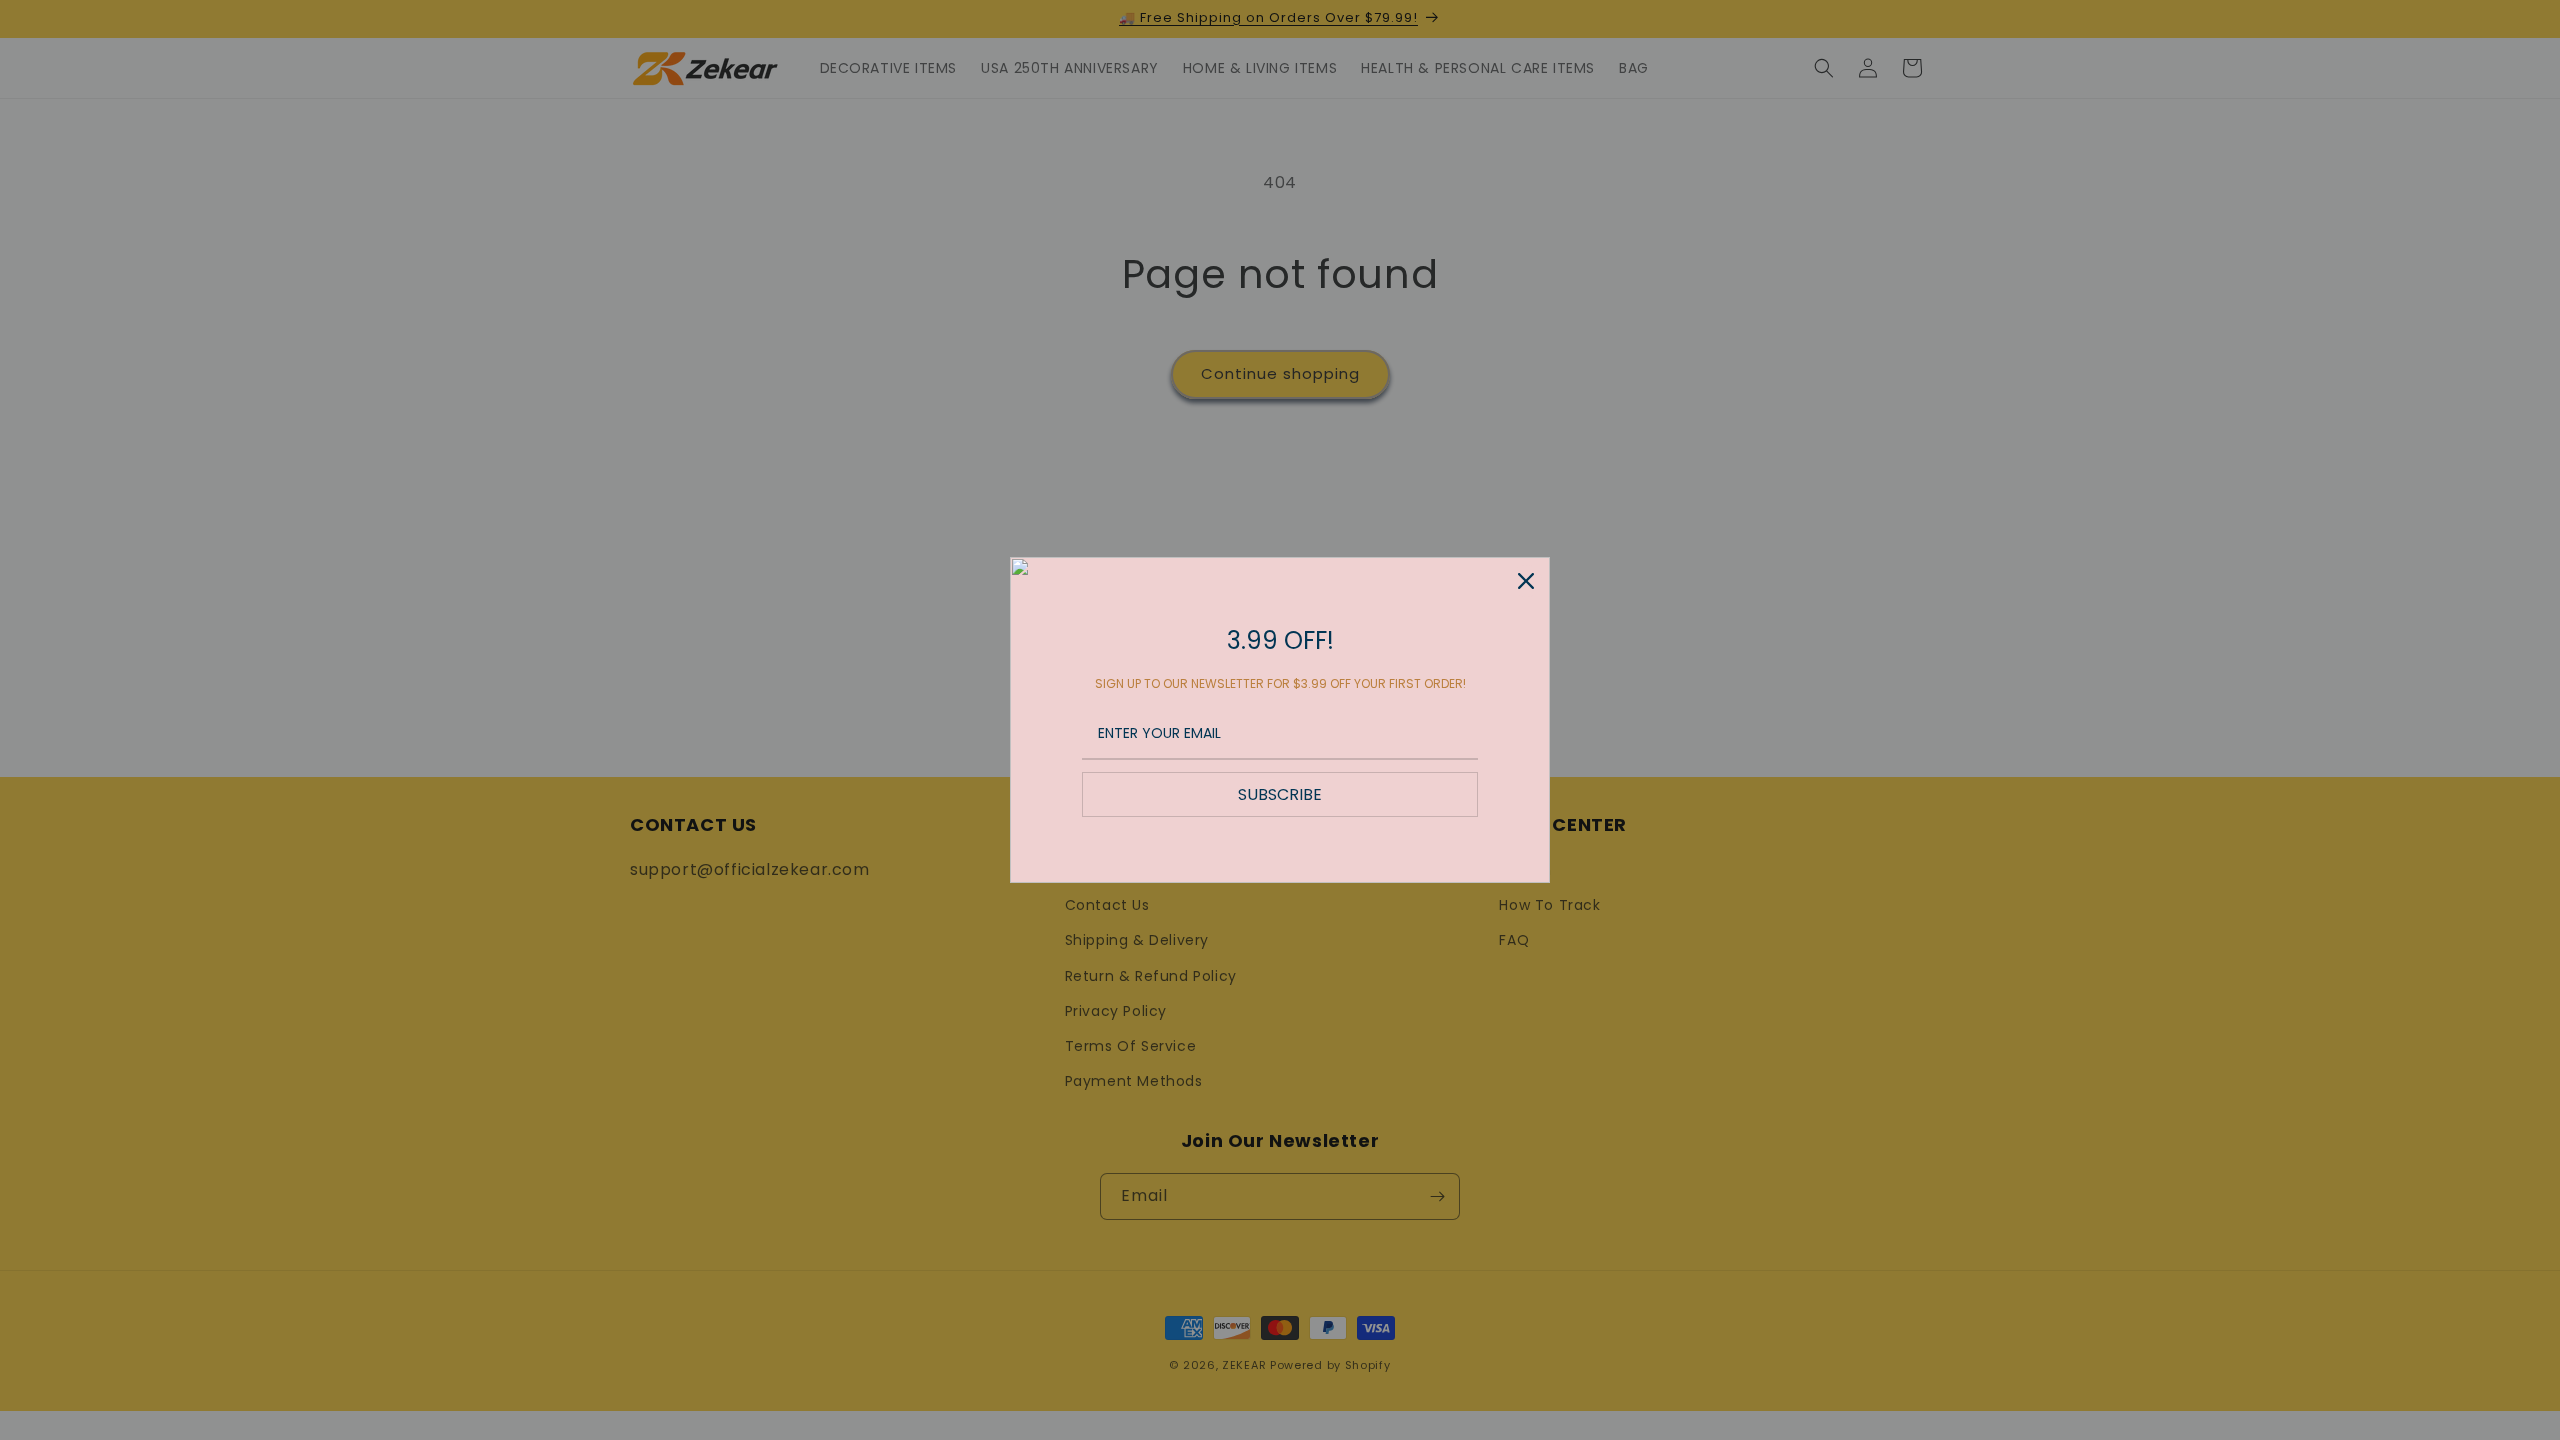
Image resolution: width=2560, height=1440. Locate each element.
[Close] (1526, 581)
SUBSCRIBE (1280, 794)
